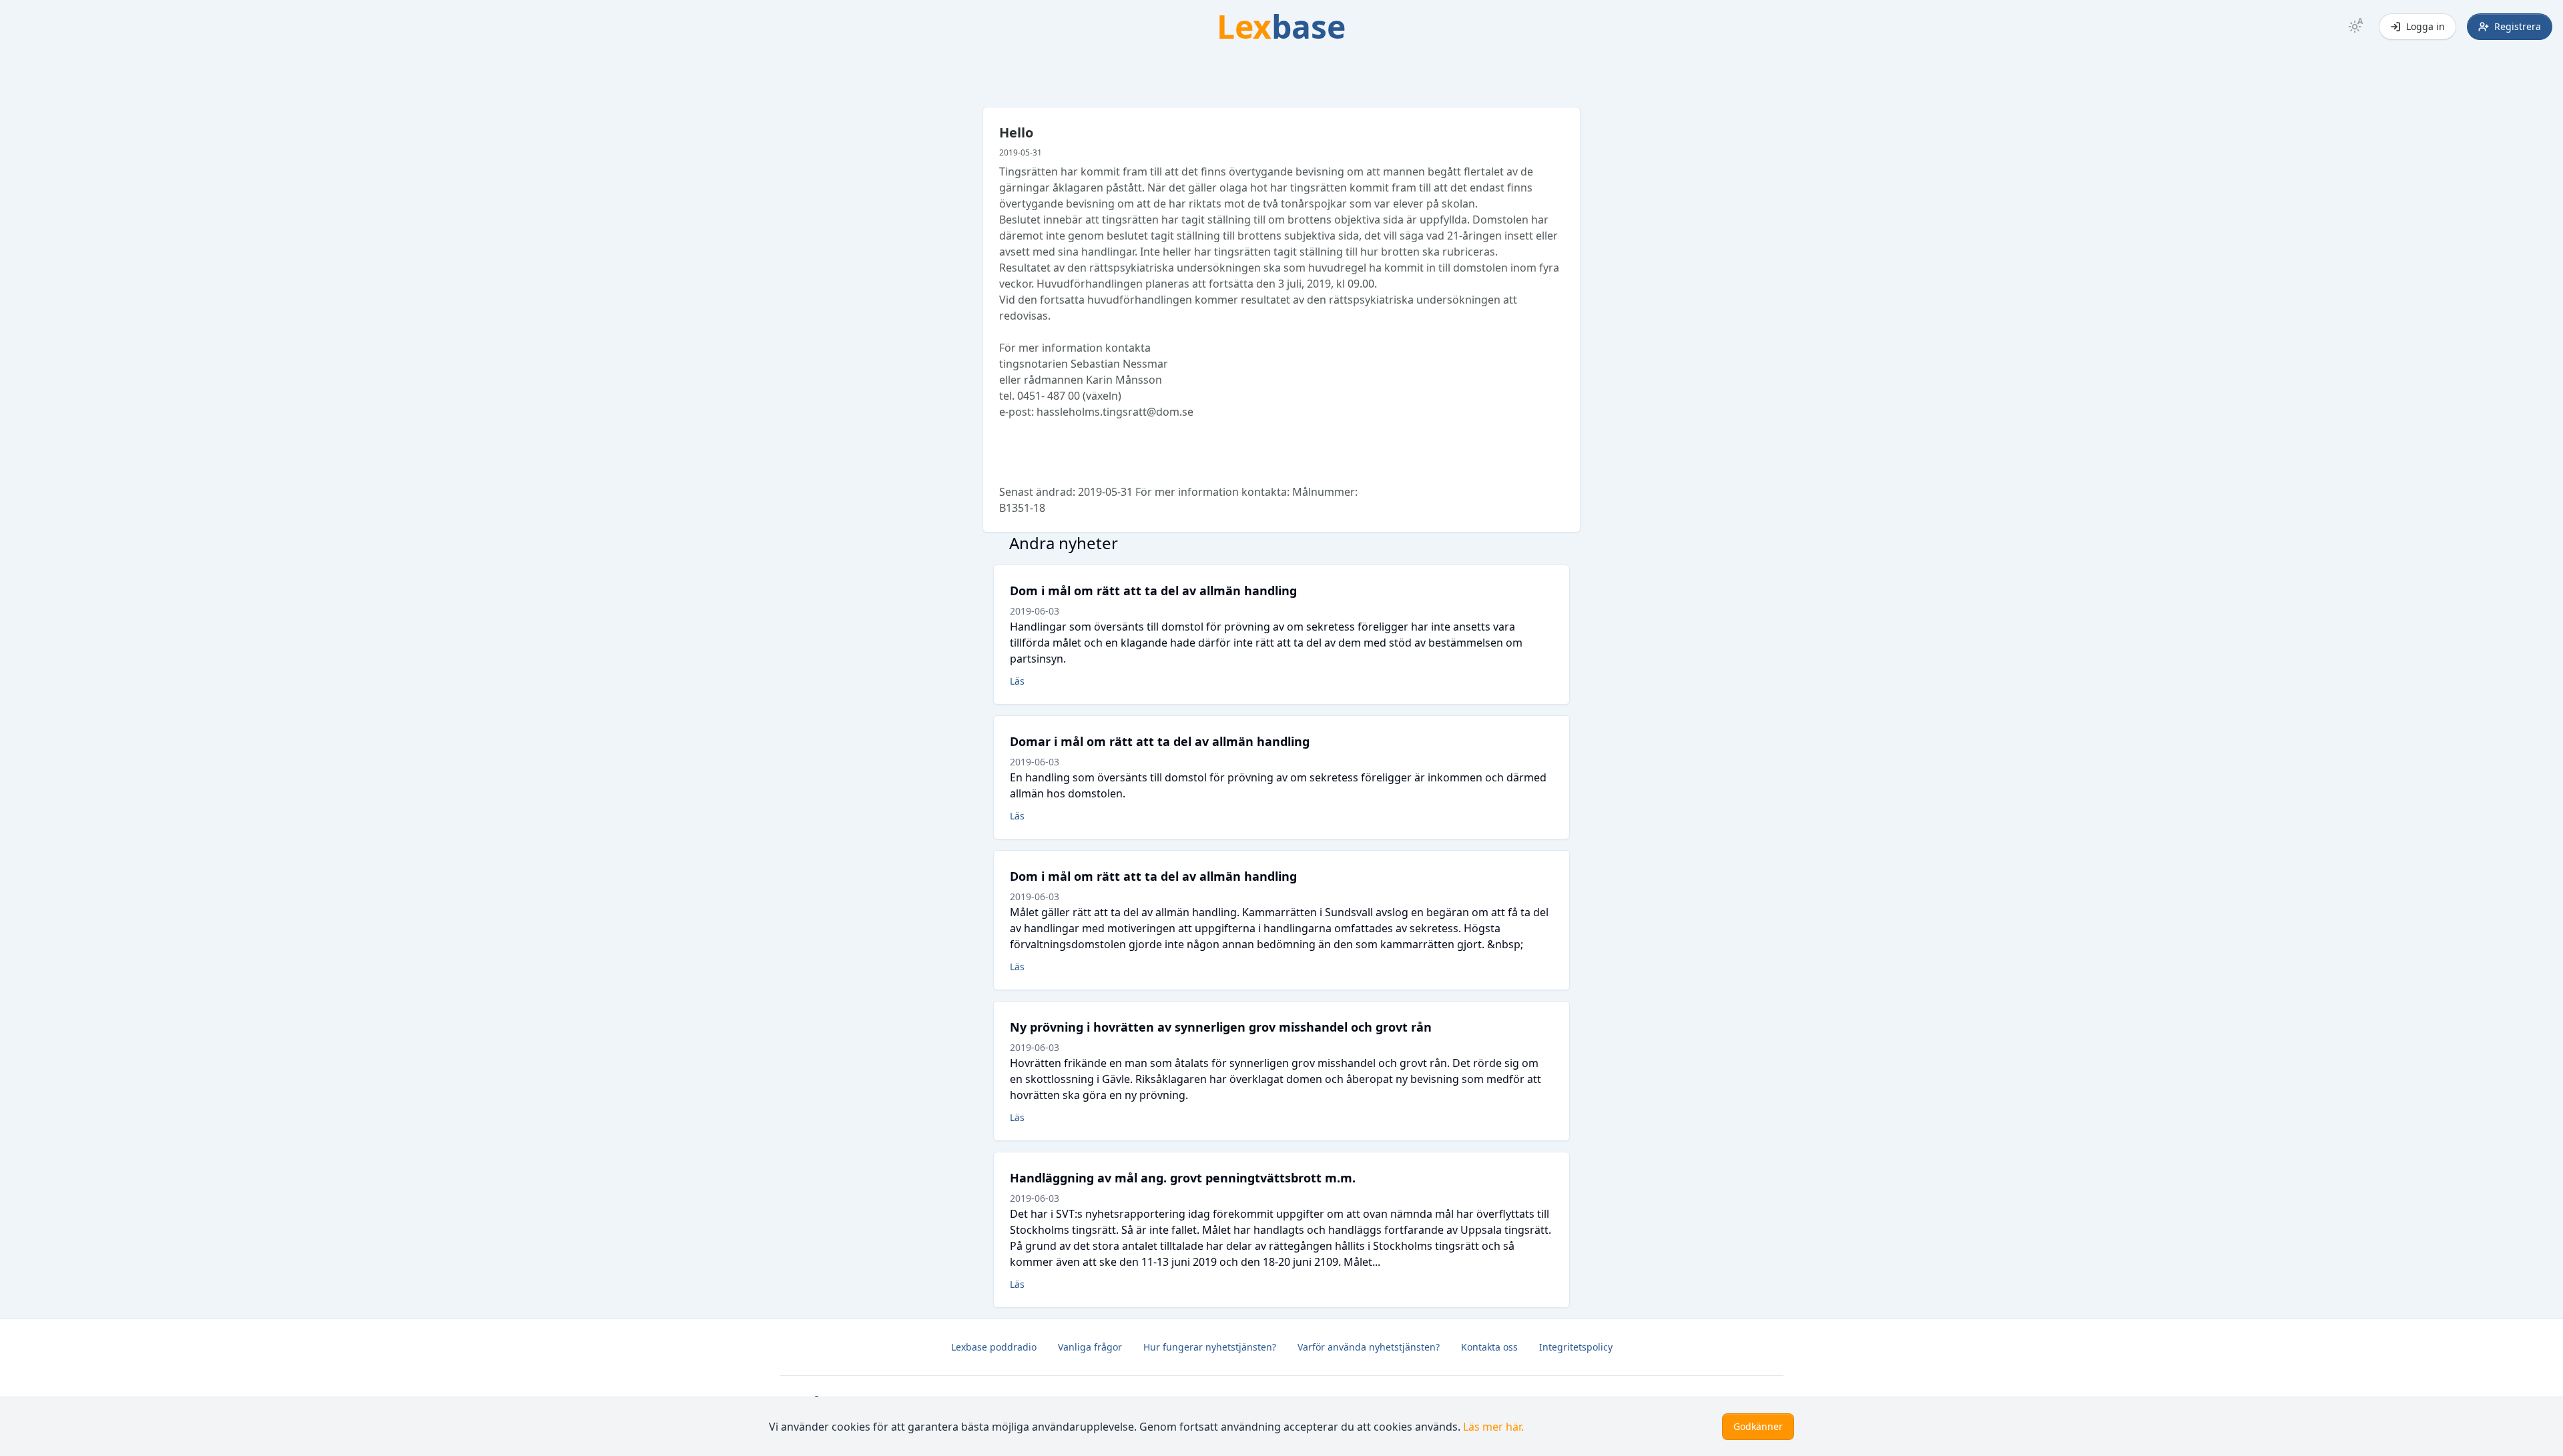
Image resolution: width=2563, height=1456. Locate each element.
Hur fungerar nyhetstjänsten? (1210, 1347)
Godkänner (1758, 1426)
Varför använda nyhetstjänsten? (1369, 1347)
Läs (1017, 681)
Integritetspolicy (1576, 1347)
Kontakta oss (1489, 1347)
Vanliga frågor (1090, 1347)
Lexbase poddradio (994, 1347)
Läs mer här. (1493, 1427)
